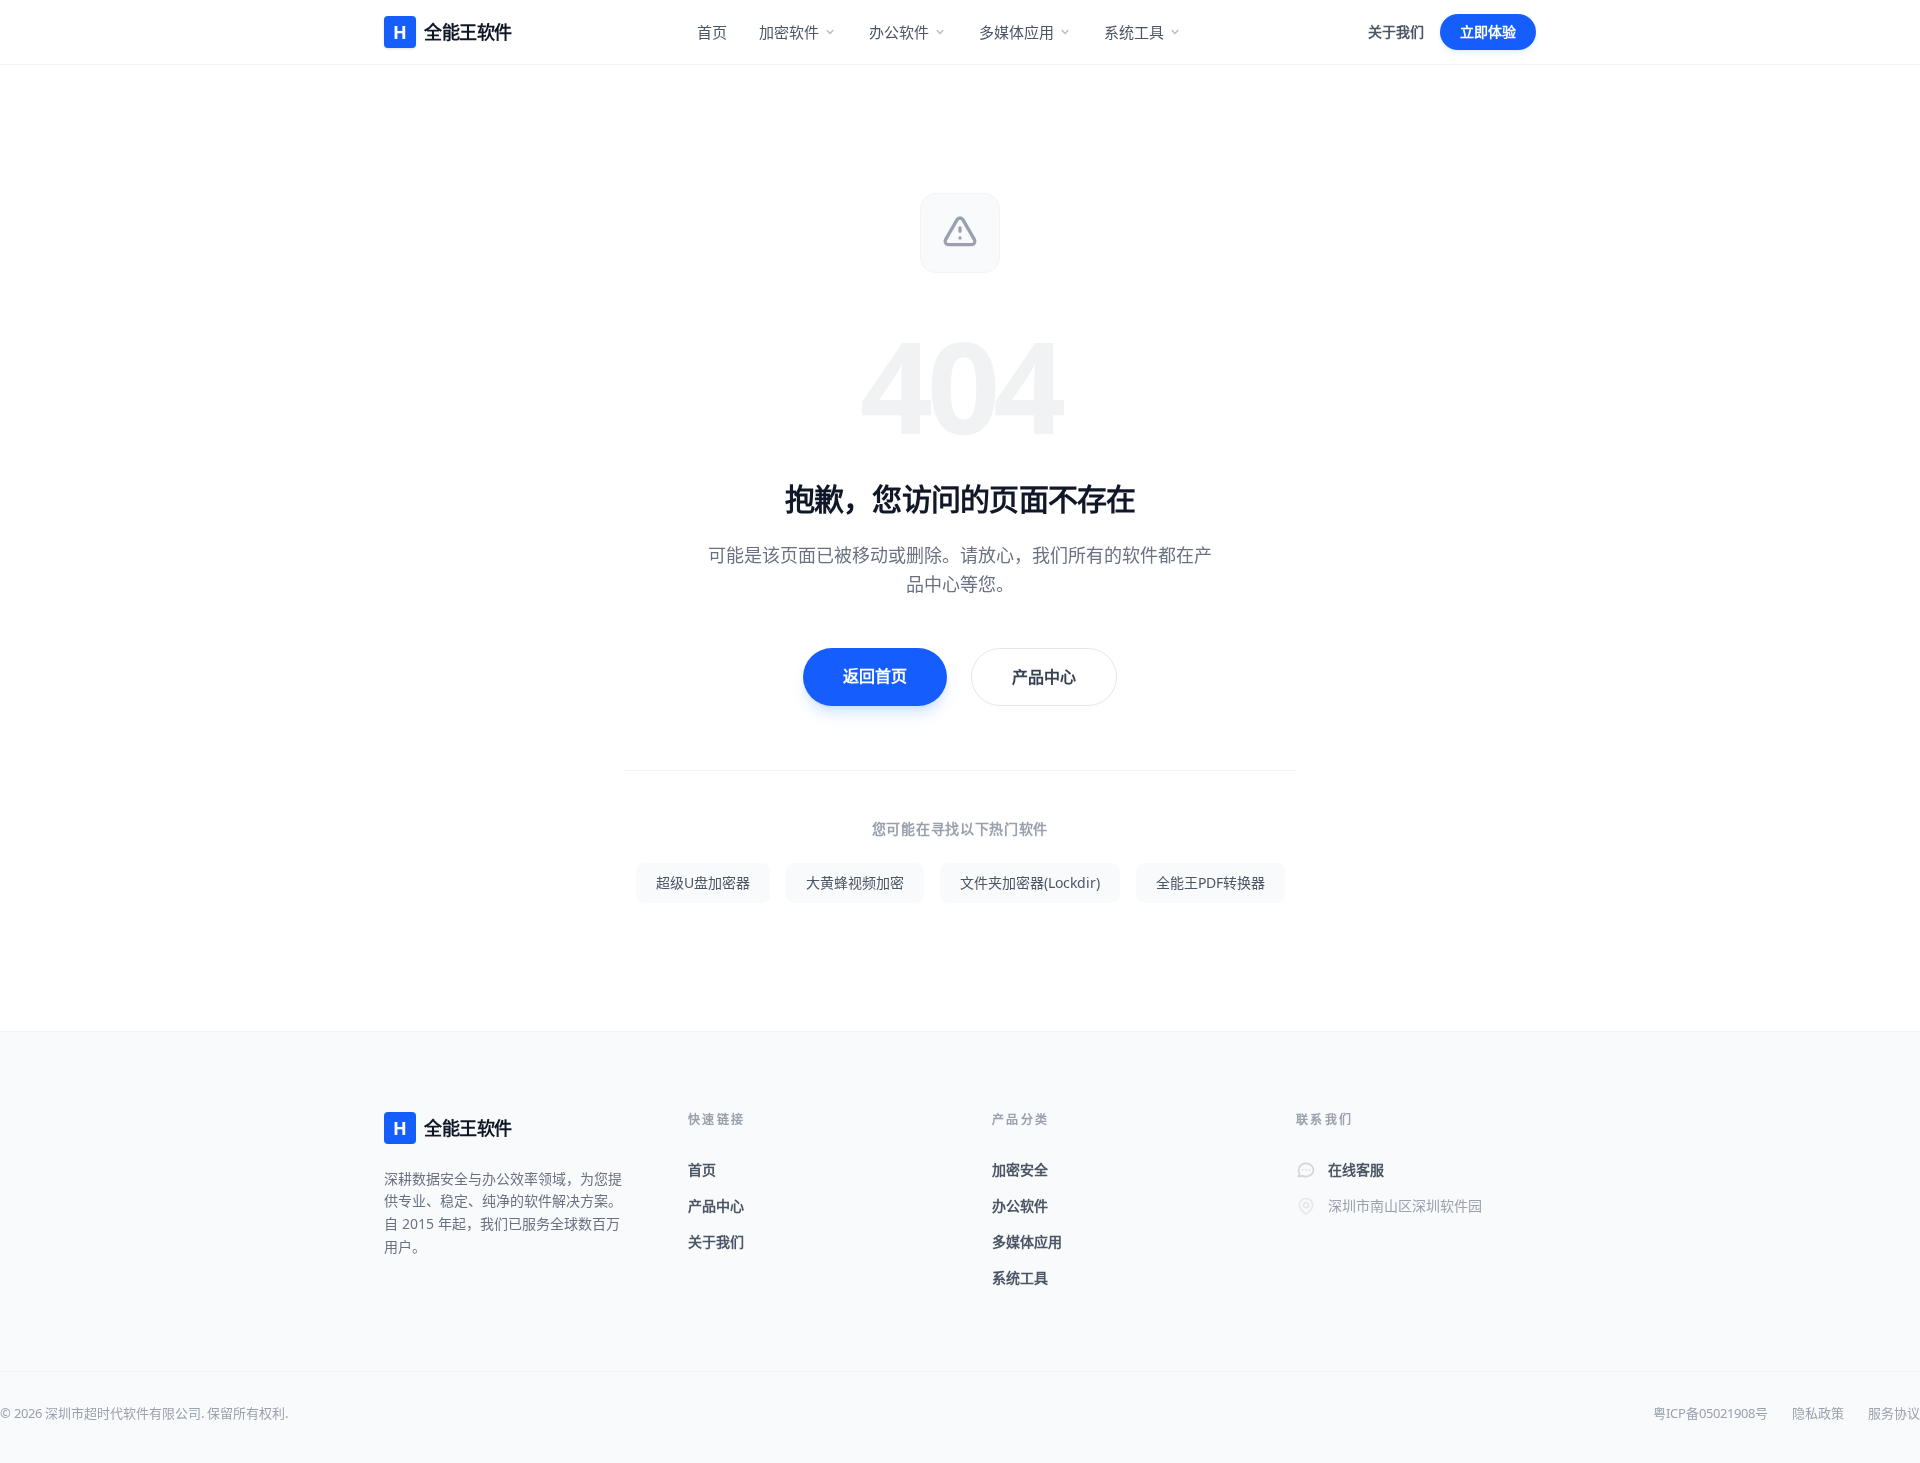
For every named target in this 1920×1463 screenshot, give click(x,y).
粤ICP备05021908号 (1710, 1413)
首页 (712, 32)
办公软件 (899, 32)
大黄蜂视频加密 (855, 882)
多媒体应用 (1016, 32)
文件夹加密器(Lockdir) (1030, 882)
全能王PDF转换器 (1210, 882)
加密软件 (789, 32)
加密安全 (1020, 1169)
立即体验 (1488, 31)
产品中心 (1044, 677)
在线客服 (1356, 1169)
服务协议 (1894, 1413)
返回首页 (875, 676)
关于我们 (1396, 31)
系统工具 (1134, 32)
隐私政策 (1818, 1413)
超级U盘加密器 (703, 882)
